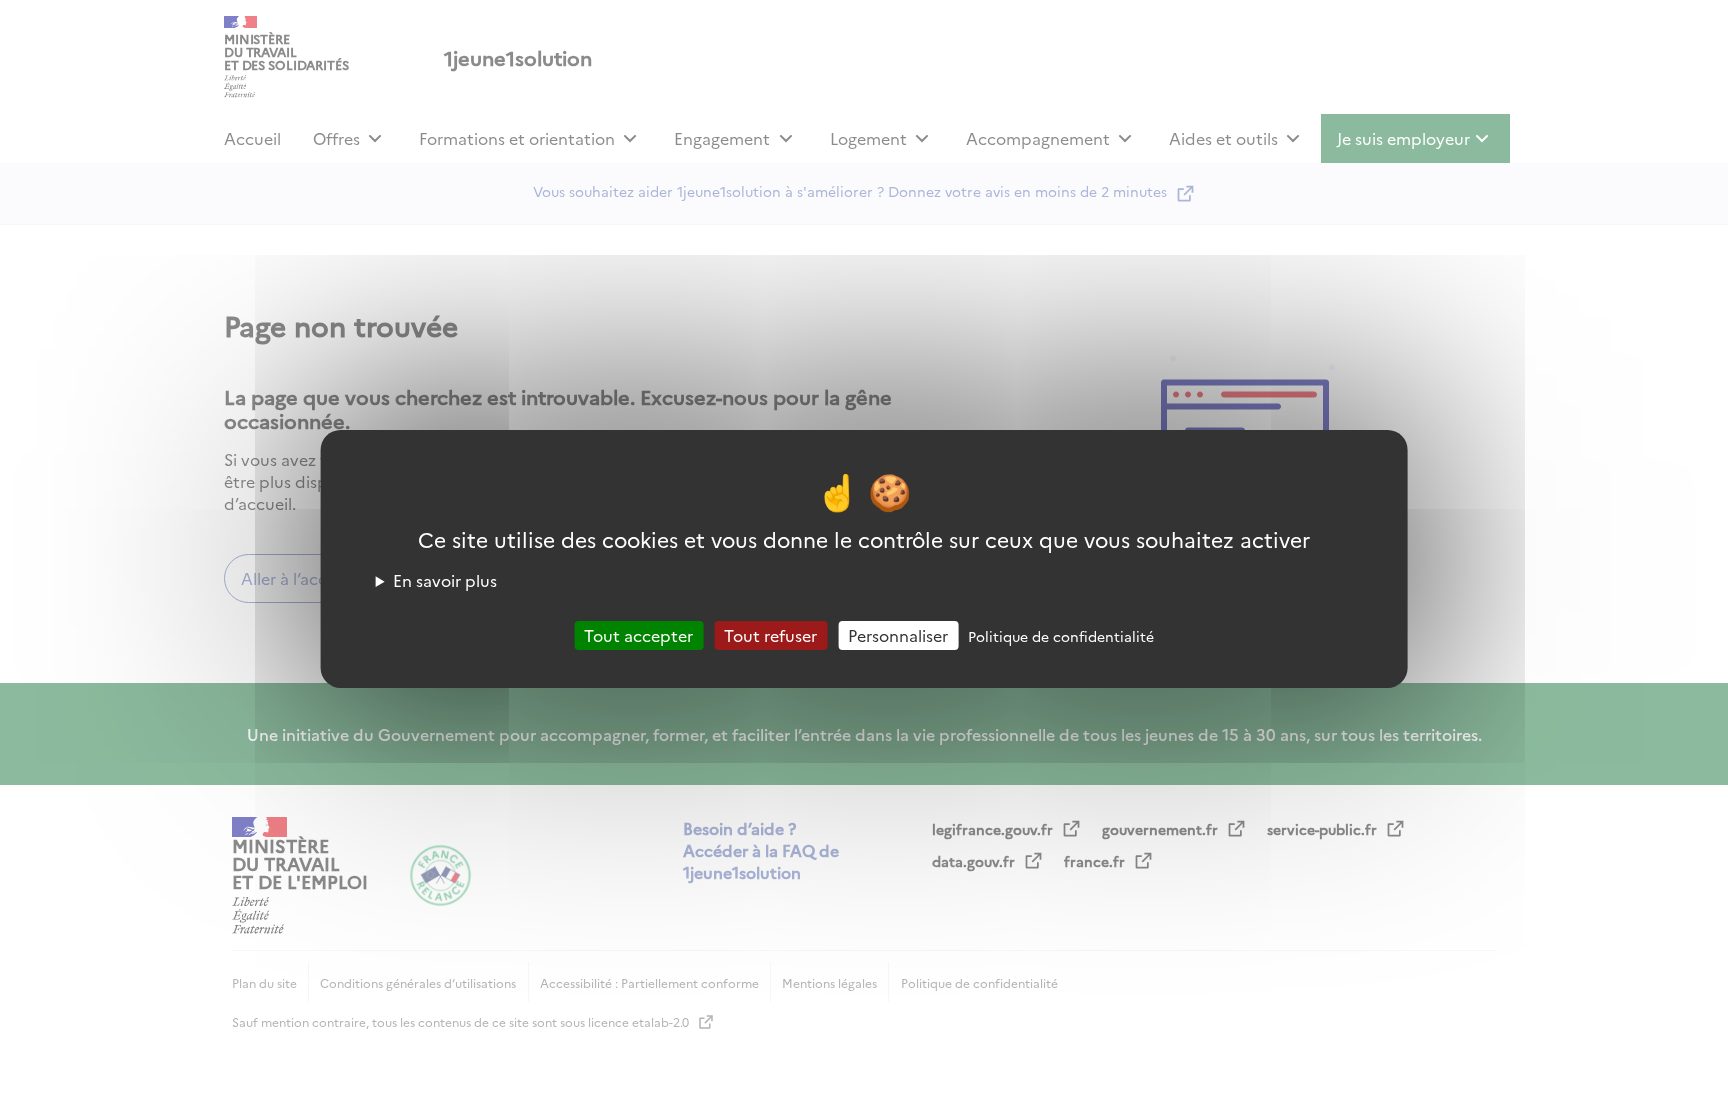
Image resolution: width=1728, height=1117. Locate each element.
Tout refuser (770, 634)
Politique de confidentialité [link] (1061, 635)
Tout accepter (638, 634)
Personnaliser (898, 634)
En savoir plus (445, 579)
